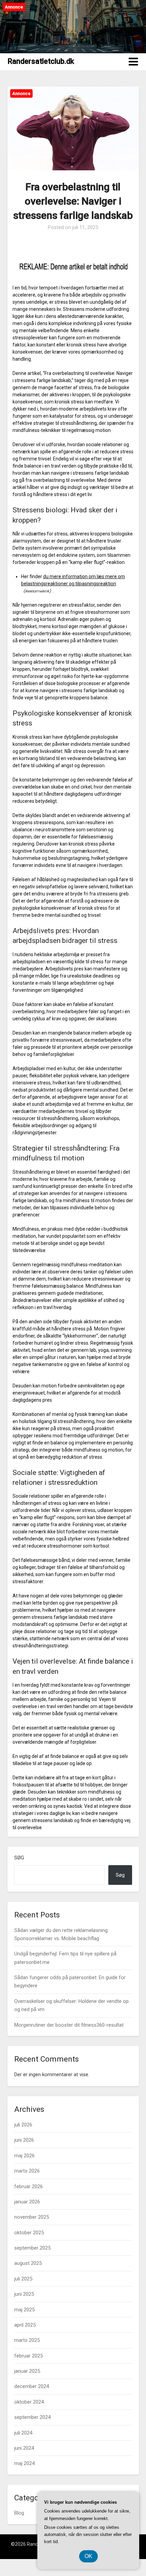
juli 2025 (23, 2279)
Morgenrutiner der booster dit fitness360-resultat (69, 2025)
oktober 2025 (29, 2233)
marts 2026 (27, 2171)
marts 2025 (27, 2340)
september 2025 (32, 2248)
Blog (19, 2513)
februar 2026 (29, 2186)
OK (88, 2556)
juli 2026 (23, 2125)
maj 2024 (24, 2463)
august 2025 (28, 2263)
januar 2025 (27, 2371)
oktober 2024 (29, 2402)
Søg (19, 1858)
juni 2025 (24, 2294)
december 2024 (32, 2386)
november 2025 (32, 2217)
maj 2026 (24, 2156)
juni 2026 (24, 2140)
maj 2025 (24, 2310)
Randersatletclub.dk (41, 61)
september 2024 (32, 2417)
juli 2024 (23, 2433)
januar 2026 (27, 2202)
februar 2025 (29, 2356)
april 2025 (25, 2325)
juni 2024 (24, 2448)
